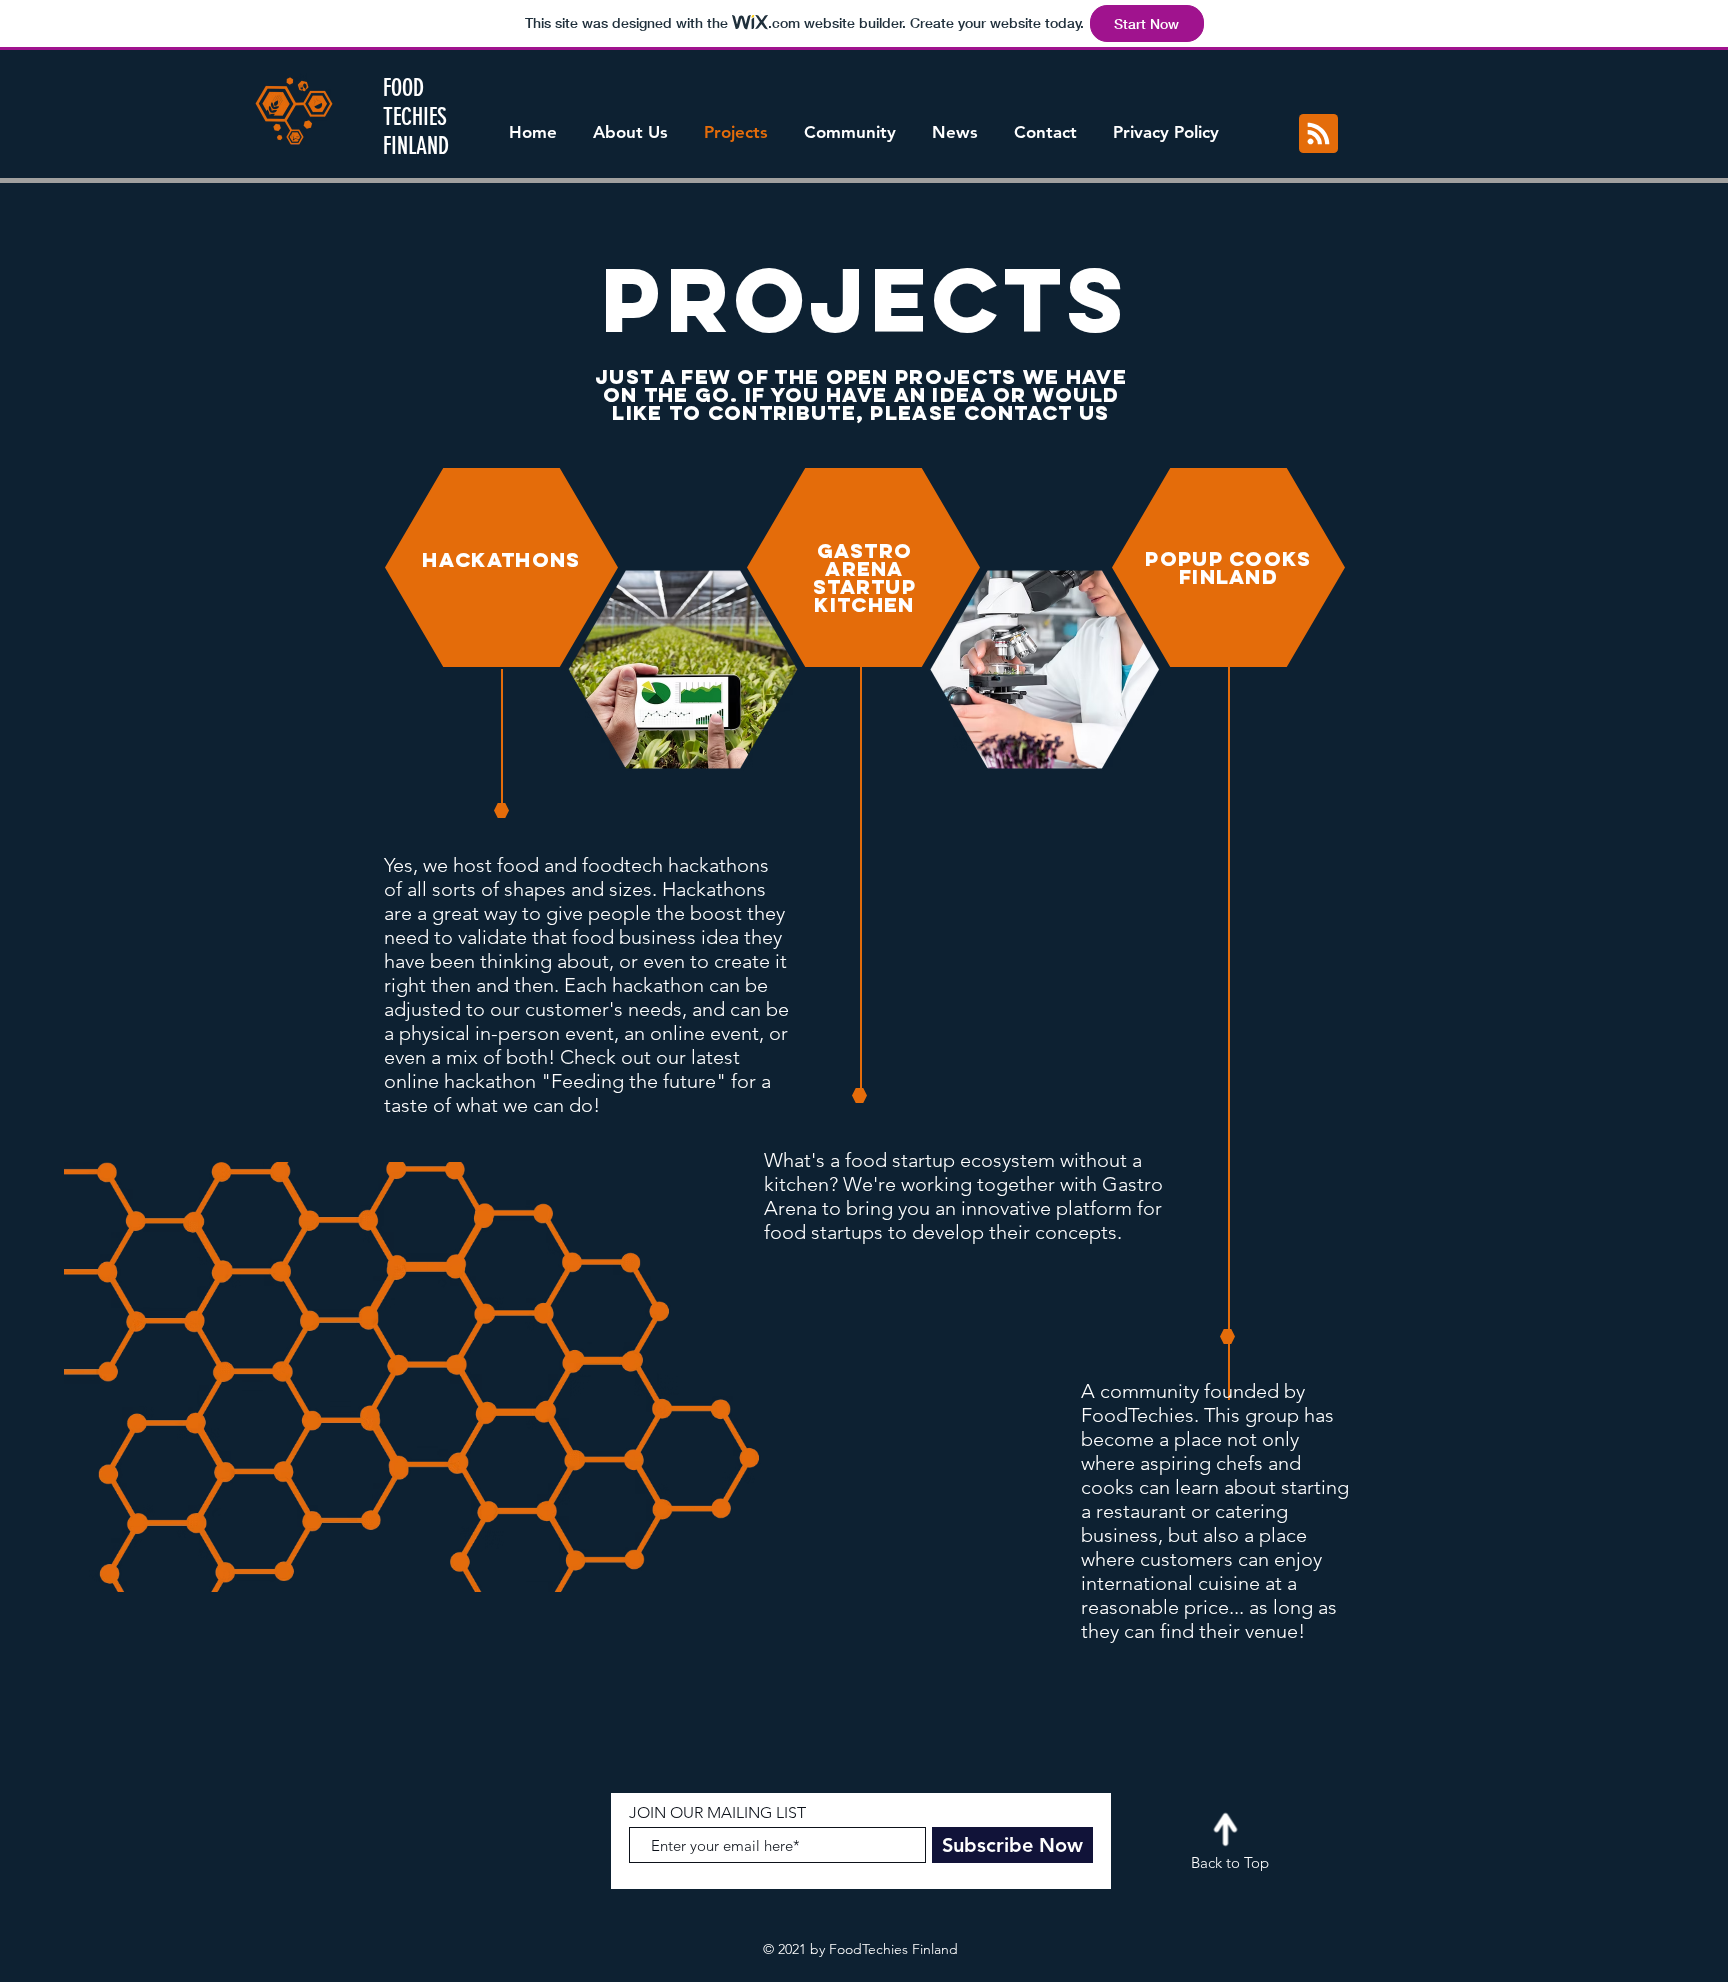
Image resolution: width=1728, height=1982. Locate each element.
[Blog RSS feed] (1318, 134)
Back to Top (1230, 1862)
